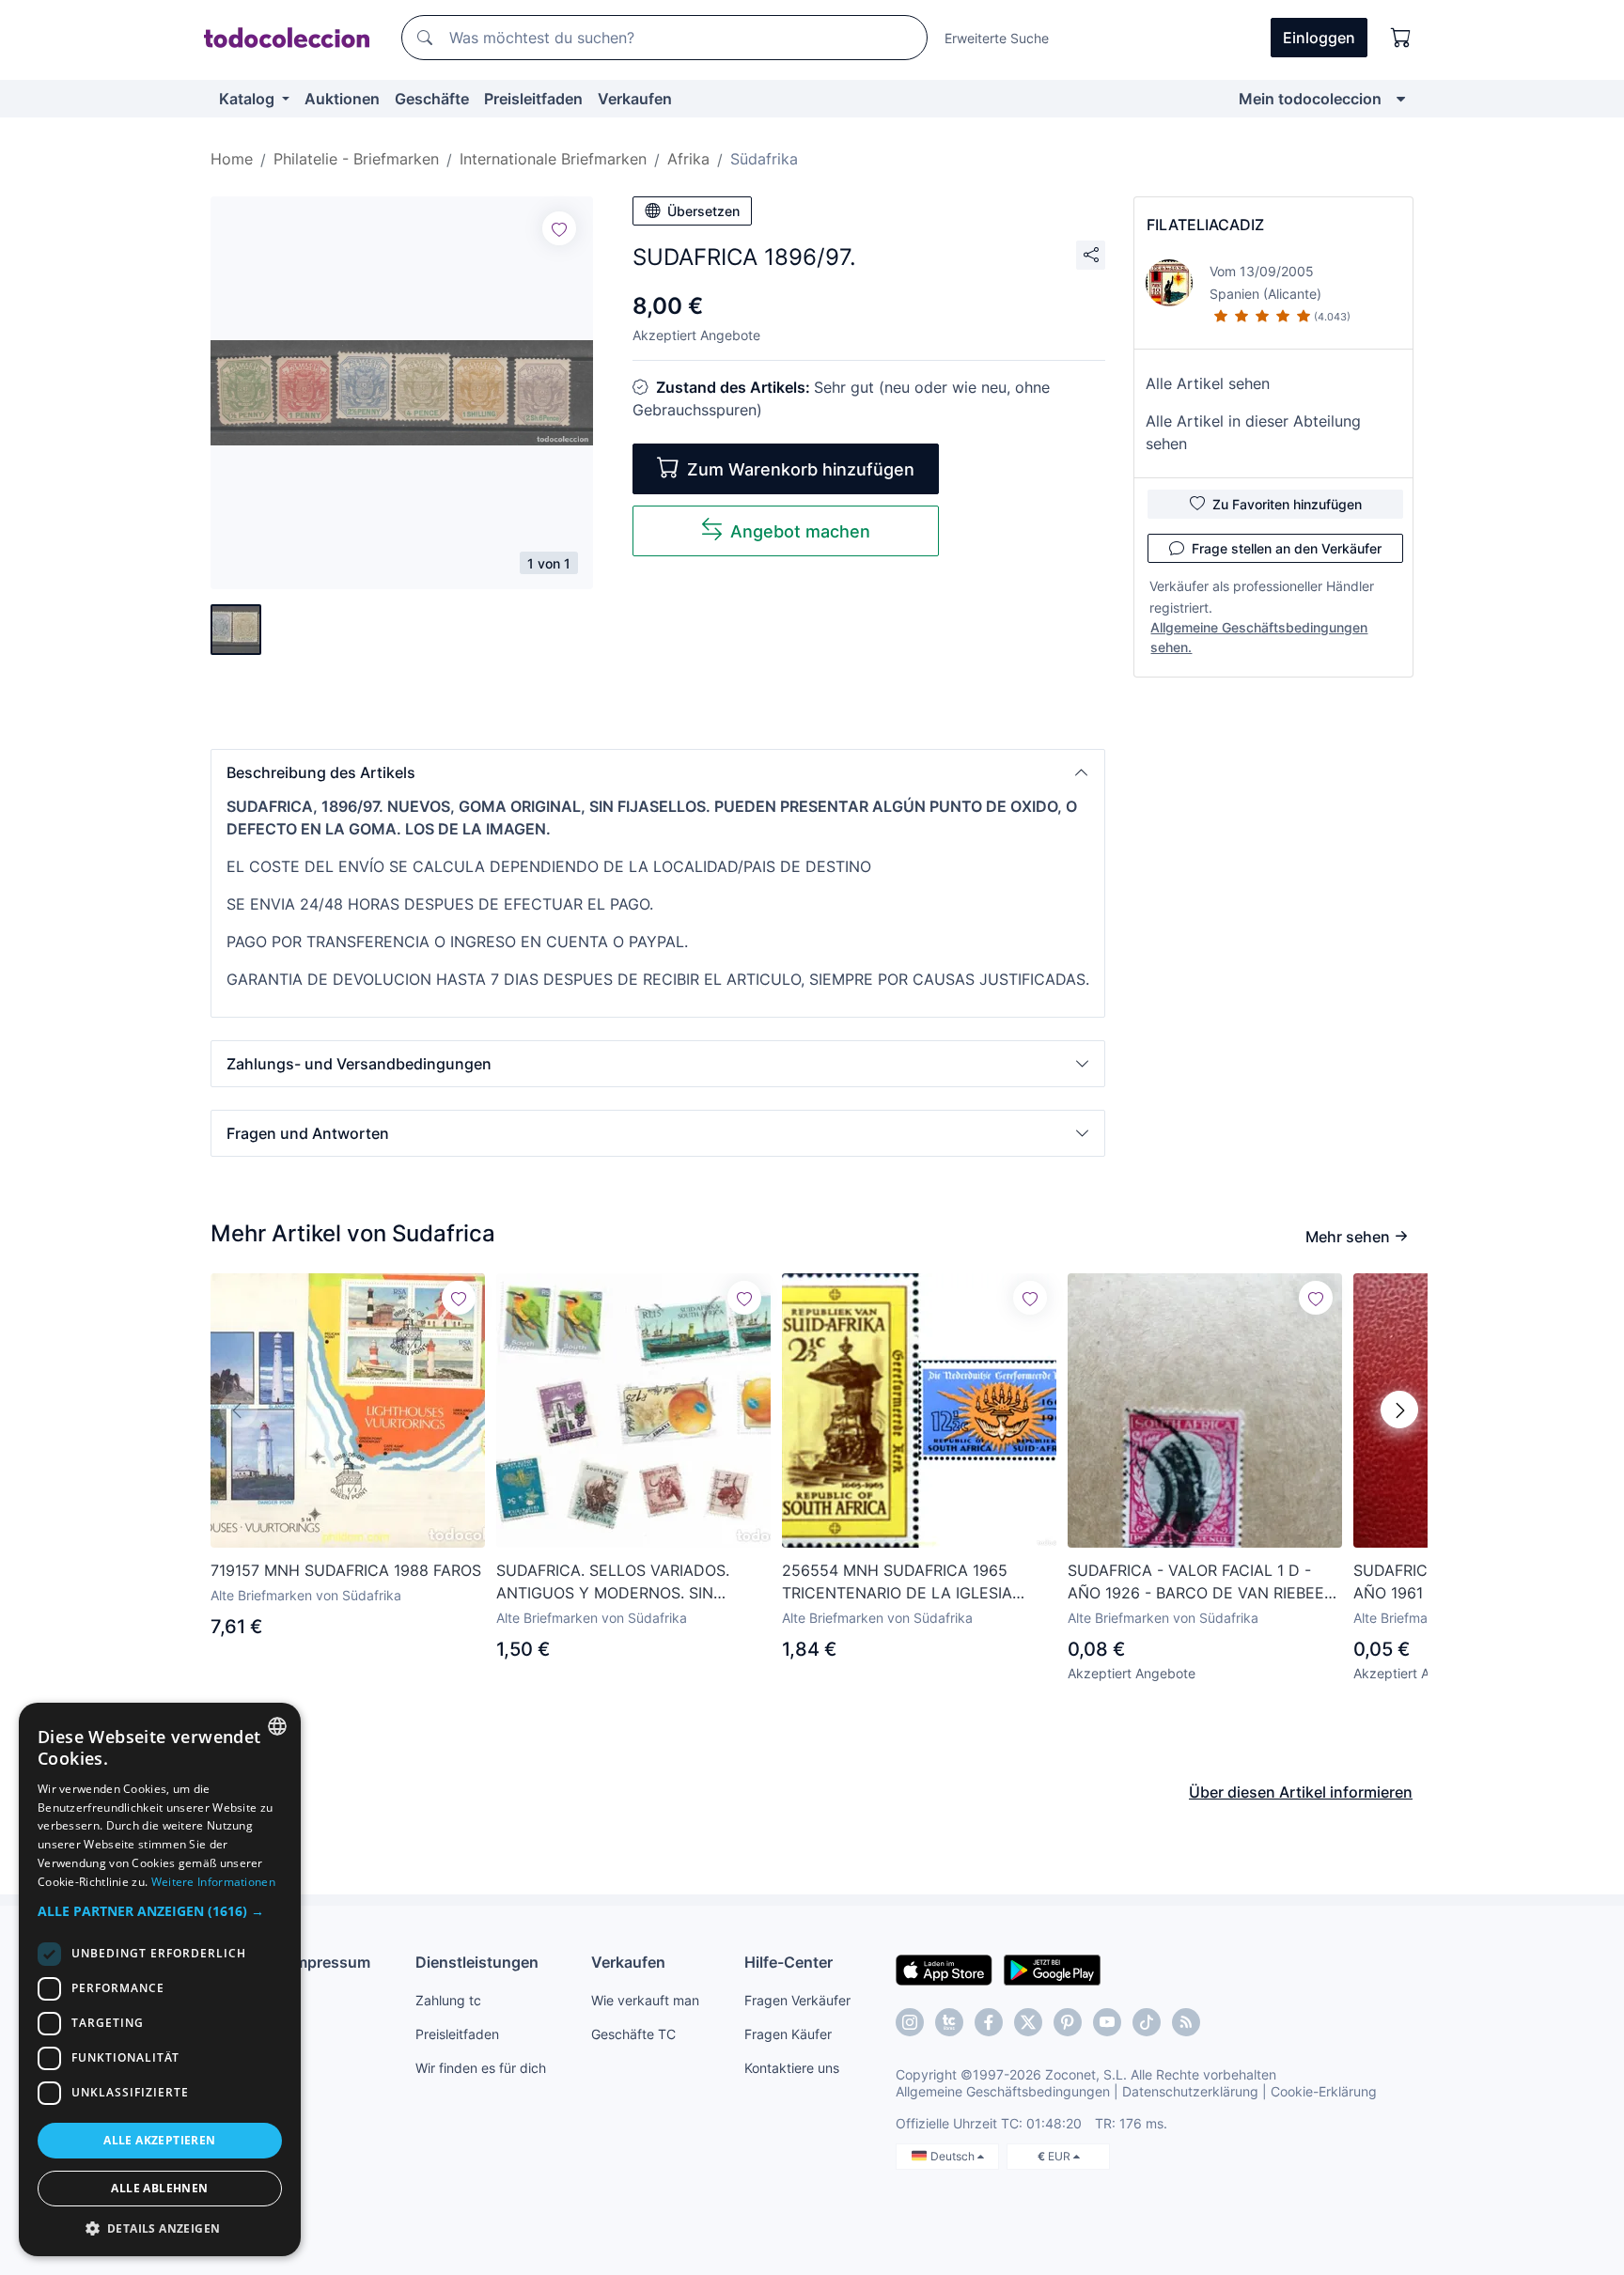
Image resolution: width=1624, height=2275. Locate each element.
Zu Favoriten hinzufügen (1287, 504)
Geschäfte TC (633, 2034)
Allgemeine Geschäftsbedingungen (1003, 2091)
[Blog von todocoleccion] (1186, 2022)
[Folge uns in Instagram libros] (949, 2022)
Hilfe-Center (789, 1962)
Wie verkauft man (645, 2000)
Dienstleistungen (477, 1962)
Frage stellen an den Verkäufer (1287, 548)
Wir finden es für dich (481, 2068)
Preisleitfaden (533, 99)
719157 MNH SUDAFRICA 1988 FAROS (346, 1570)
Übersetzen (703, 211)
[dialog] (160, 1979)
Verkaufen (635, 99)
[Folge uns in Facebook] (989, 2022)
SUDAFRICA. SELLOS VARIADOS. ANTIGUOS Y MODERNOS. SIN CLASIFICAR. (613, 1582)
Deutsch (954, 2156)
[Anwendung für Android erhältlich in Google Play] (1052, 1969)
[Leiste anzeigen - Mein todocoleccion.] (1401, 99)
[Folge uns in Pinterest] (1068, 2022)
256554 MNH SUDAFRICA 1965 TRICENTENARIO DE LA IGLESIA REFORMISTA (897, 1582)
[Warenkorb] (1401, 38)
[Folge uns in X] (1028, 2022)
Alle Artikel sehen (1208, 383)
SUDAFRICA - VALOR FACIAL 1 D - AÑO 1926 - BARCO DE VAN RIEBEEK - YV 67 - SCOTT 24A (1201, 1582)
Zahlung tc (448, 2000)
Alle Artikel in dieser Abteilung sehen (1253, 432)
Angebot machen (800, 531)
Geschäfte (432, 99)
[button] (658, 772)
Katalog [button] (249, 99)
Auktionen (342, 99)
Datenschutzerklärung (1190, 2091)
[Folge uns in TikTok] (1147, 2022)
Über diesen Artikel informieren (1301, 1792)
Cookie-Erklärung (1324, 2091)
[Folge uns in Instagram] (910, 2022)
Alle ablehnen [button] (159, 2188)
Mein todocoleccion (1310, 99)
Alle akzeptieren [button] (159, 2140)
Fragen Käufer (788, 2034)
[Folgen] (559, 228)
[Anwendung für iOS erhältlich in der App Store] (944, 1969)
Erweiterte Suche (997, 38)
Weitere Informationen (213, 1882)
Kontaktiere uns (792, 2068)
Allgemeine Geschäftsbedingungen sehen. (1259, 637)
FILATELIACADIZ (1205, 225)
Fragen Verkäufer (797, 2000)
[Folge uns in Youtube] (1107, 2022)
